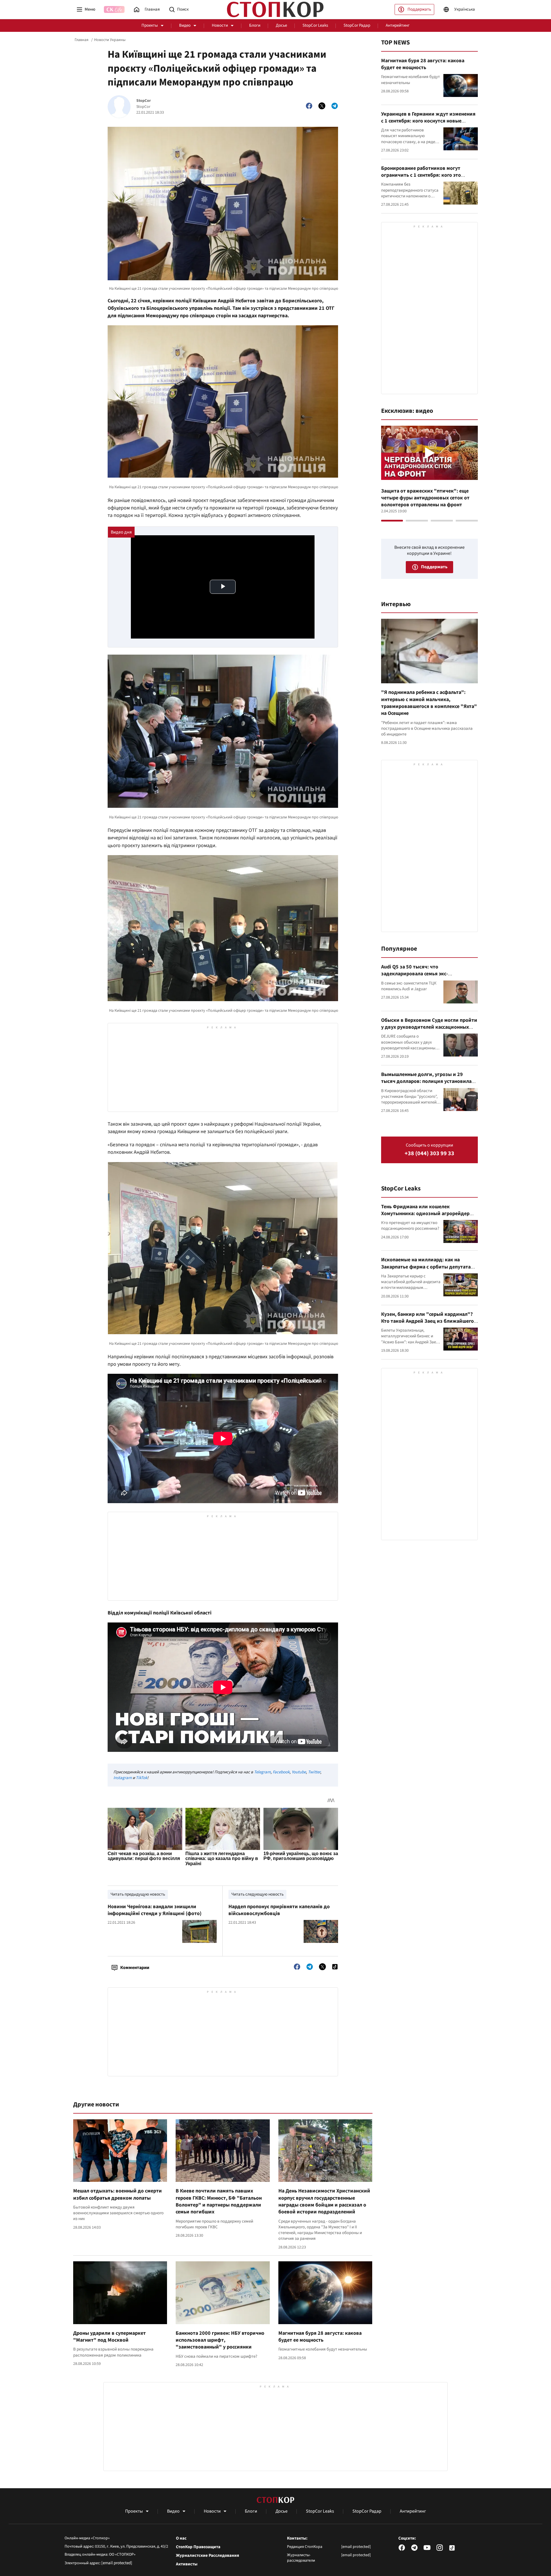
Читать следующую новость (257, 1894)
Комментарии (135, 1968)
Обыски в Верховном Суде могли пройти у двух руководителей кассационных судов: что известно (429, 1027)
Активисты (187, 2564)
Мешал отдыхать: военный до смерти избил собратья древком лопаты (118, 2194)
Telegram (262, 1772)
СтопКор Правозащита (198, 2547)
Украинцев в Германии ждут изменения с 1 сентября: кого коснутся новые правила (428, 121)
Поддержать (419, 9)
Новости (220, 25)
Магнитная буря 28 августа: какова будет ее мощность (320, 2337)
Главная (82, 40)
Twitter (314, 1772)
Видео (185, 25)
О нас (181, 2538)
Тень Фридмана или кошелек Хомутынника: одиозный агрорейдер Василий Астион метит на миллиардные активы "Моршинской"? (428, 1217)
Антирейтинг (398, 25)
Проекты (150, 25)
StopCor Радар (357, 25)
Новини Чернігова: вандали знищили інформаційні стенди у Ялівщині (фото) (155, 1910)
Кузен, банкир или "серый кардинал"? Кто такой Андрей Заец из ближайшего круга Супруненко (427, 1321)
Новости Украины (110, 40)
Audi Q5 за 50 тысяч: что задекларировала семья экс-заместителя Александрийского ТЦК (424, 974)
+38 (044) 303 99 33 (429, 1154)
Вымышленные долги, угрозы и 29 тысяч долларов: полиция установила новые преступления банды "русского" (427, 1081)
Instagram (123, 1778)
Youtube (299, 1772)
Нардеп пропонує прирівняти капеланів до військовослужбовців (279, 1910)
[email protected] (117, 2563)
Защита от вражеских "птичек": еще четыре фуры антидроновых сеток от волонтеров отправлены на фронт (425, 498)
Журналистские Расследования (207, 2556)
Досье (281, 25)
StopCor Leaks (315, 25)
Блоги (255, 25)
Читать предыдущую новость (138, 1894)
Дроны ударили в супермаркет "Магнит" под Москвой (109, 2337)
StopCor (144, 101)
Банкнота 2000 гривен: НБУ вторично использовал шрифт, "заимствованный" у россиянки (220, 2340)
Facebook (281, 1772)
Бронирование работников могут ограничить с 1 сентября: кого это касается (421, 175)
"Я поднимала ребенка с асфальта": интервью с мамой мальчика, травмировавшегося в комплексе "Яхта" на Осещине (429, 703)
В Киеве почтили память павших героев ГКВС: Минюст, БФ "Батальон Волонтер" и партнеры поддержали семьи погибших (219, 2201)
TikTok (141, 1778)
